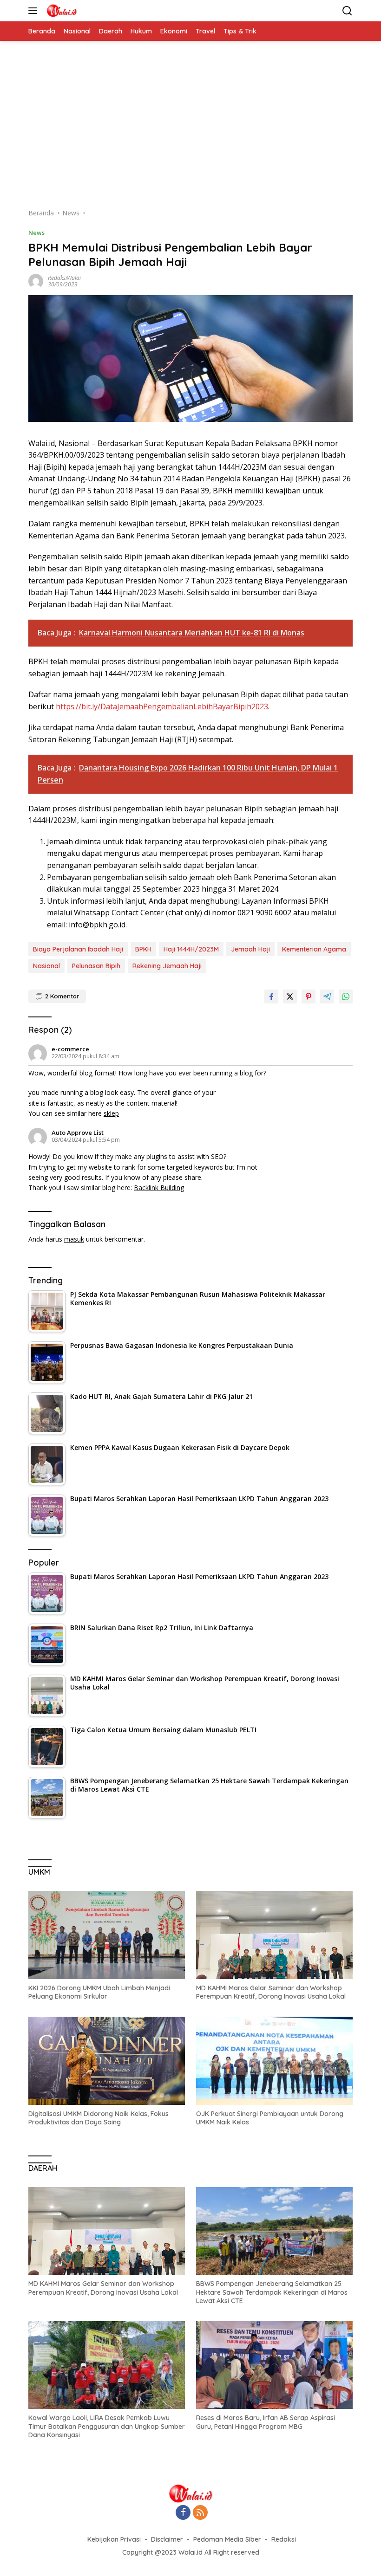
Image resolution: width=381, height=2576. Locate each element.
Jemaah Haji (250, 949)
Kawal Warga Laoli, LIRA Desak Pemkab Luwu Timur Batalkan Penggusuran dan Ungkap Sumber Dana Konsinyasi (107, 2426)
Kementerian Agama (314, 949)
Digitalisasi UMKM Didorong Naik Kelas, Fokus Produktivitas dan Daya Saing (99, 2118)
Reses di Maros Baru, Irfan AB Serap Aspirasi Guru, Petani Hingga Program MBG (266, 2422)
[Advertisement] (190, 129)
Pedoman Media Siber (227, 2539)
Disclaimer (167, 2539)
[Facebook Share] (271, 997)
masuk (74, 1239)
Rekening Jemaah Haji (167, 966)
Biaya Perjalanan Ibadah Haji (78, 949)
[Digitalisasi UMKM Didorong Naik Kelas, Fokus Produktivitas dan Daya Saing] (107, 2061)
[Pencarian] (347, 11)
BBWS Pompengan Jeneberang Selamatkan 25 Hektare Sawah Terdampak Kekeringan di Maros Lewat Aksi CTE (272, 2292)
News (36, 233)
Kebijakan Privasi (114, 2539)
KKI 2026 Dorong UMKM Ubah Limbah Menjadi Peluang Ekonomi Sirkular (99, 1992)
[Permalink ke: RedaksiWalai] (36, 281)
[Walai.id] (60, 11)
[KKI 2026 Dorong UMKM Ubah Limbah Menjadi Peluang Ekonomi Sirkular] (107, 1935)
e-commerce (70, 1049)
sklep (111, 1113)
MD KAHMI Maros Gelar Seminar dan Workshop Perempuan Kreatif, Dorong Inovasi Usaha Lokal (271, 1992)
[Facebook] (183, 2513)
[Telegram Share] (327, 997)
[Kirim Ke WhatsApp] (346, 997)
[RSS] (200, 2513)
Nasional (46, 966)
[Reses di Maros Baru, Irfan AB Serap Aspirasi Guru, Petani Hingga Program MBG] (274, 2365)
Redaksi (284, 2539)
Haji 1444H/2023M (191, 949)
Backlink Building (159, 1188)
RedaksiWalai (64, 278)
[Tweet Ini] (290, 997)
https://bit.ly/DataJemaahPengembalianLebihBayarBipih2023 (162, 706)
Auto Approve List (78, 1133)
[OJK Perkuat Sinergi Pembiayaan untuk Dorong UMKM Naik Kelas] (274, 2061)
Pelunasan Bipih (96, 966)
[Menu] (35, 11)
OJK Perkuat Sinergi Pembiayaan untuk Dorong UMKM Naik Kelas (270, 2118)
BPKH (143, 949)
